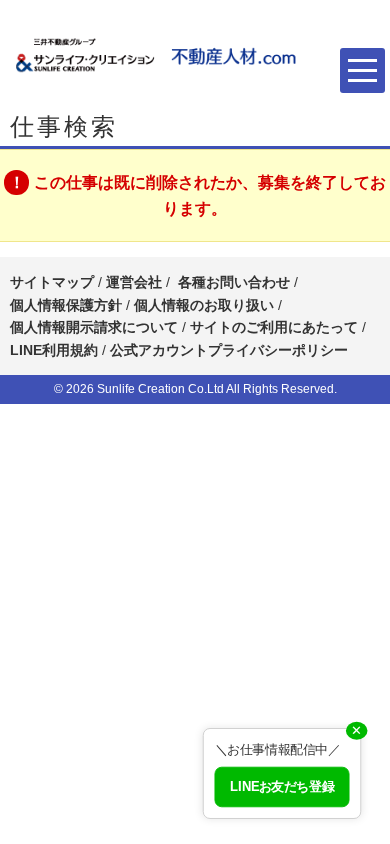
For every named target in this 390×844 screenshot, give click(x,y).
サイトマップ (52, 282)
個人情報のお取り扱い (206, 305)
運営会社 (134, 282)
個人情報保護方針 (66, 305)
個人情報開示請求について (94, 327)
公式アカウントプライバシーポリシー (229, 350)
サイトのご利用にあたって (274, 327)
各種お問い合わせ (234, 282)
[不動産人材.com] (160, 55)
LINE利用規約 (54, 350)
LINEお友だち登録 (282, 787)
